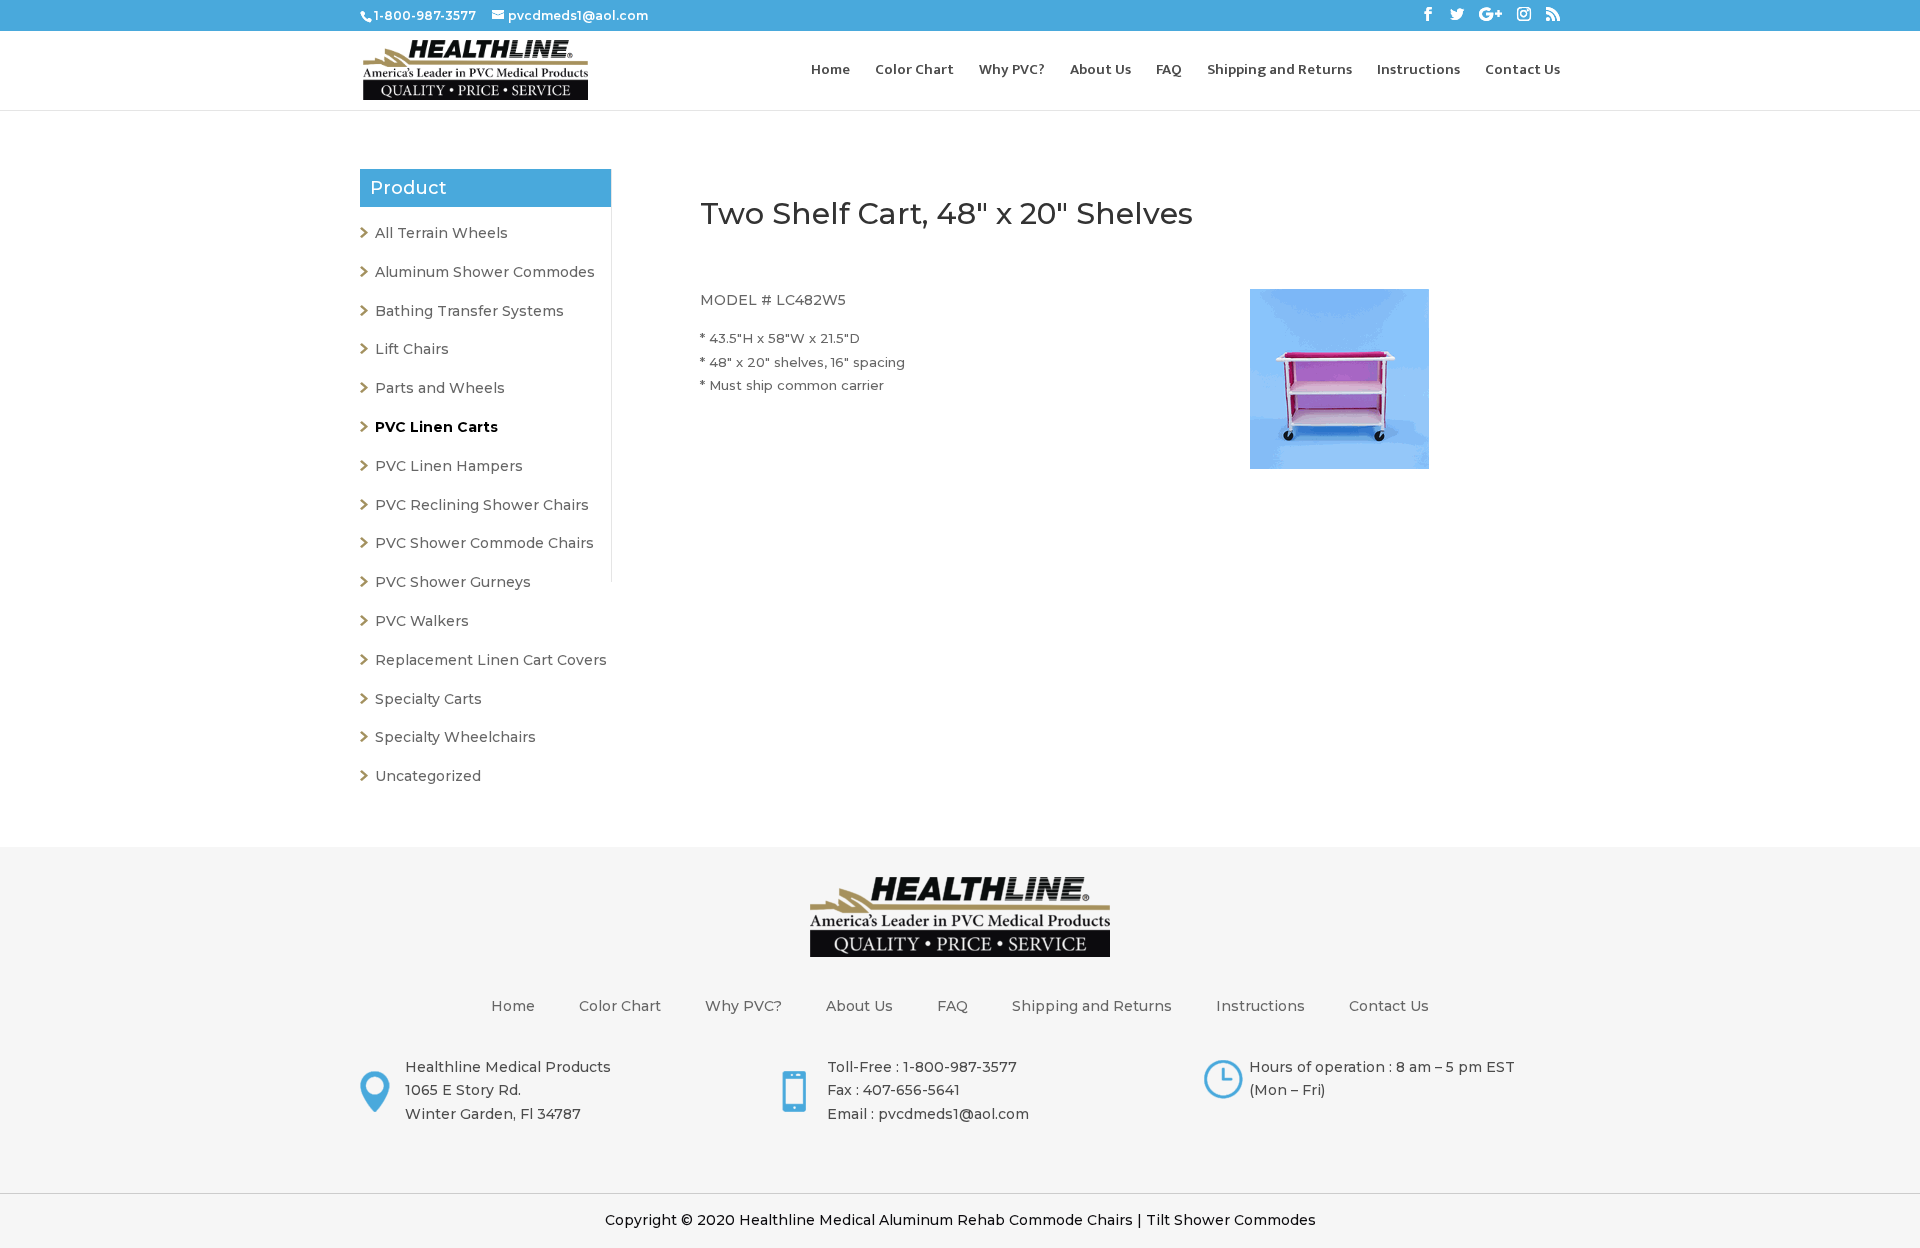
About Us (1100, 72)
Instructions (1418, 72)
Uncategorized (428, 776)
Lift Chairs (412, 349)
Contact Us (1522, 72)
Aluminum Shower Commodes (485, 272)
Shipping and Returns (1279, 72)
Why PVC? (1012, 72)
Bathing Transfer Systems (469, 311)
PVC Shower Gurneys (453, 582)
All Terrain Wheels (441, 233)
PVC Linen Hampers (449, 466)
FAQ (1169, 72)
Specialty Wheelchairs (455, 737)
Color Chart (914, 72)
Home (830, 72)
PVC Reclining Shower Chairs (482, 505)
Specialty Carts (428, 699)
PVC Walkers (422, 621)
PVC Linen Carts (436, 427)
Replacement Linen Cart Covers (491, 660)
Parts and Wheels (440, 388)
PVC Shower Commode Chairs (484, 543)
